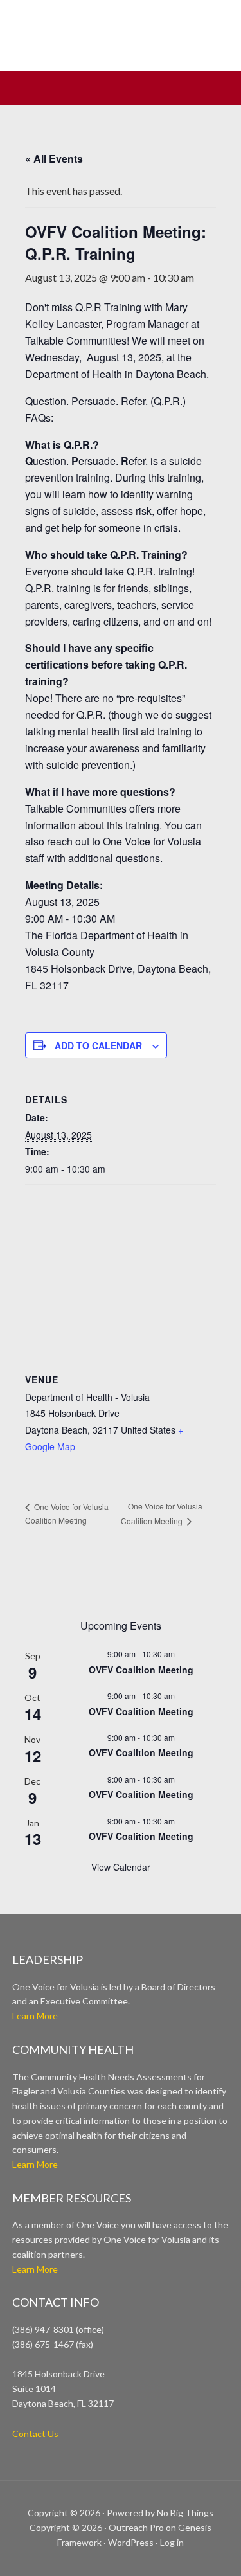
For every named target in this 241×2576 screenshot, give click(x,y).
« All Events (54, 158)
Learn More (35, 2016)
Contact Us (35, 2434)
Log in (172, 2542)
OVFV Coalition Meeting (141, 1670)
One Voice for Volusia (121, 42)
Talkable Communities (76, 808)
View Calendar (121, 1867)
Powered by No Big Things (160, 2513)
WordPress (131, 2542)
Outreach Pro (136, 2527)
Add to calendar (98, 1045)
